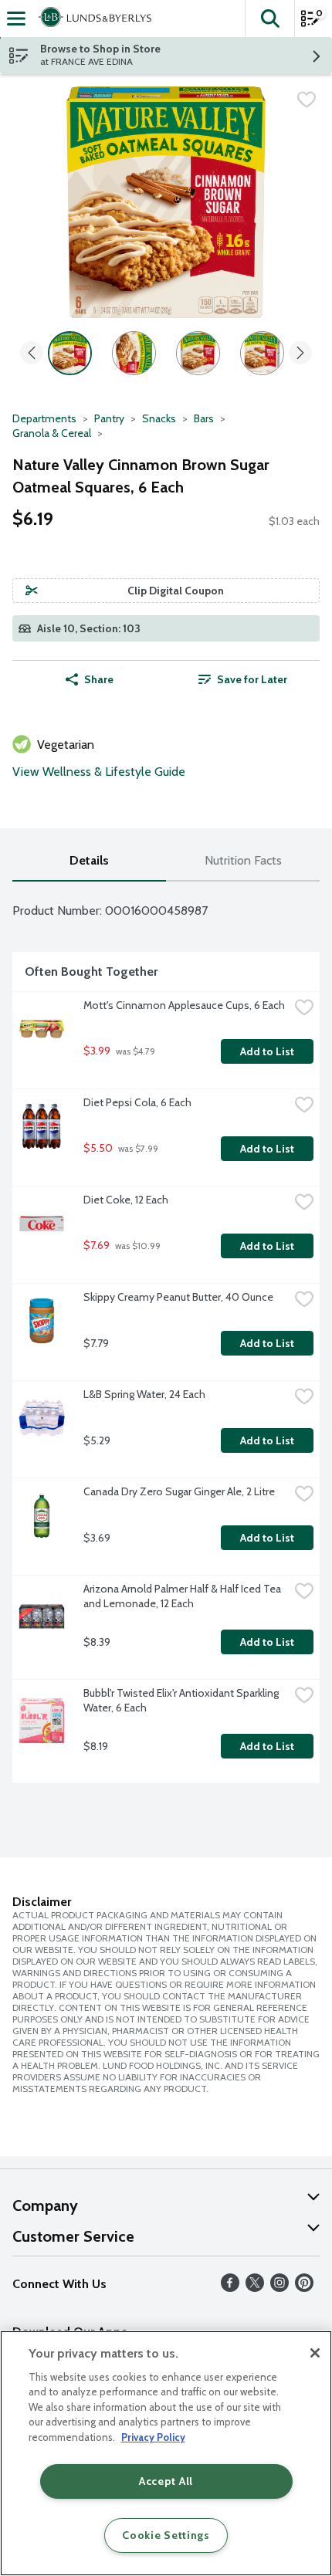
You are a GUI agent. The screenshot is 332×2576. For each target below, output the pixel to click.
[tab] (89, 861)
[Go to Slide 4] (262, 353)
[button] (269, 19)
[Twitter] (255, 2288)
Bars (204, 418)
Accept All (166, 2481)
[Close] (315, 2353)
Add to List (267, 1051)
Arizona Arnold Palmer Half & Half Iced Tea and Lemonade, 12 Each (183, 1596)
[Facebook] (230, 2288)
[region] (166, 2453)
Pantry (109, 418)
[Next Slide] (300, 354)
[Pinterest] (304, 2288)
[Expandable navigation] (16, 19)
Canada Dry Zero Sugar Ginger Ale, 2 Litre (179, 1491)
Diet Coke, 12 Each (126, 1200)
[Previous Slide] (32, 354)
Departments (44, 418)
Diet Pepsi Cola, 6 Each (137, 1102)
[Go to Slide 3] (198, 353)
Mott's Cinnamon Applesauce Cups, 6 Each (184, 1005)
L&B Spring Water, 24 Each (144, 1394)
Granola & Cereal (52, 433)
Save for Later (252, 679)
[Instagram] (279, 2288)
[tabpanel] (166, 1339)
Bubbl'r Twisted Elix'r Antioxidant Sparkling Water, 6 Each (182, 1700)
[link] (243, 679)
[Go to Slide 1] (70, 353)
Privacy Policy (153, 2437)
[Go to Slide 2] (134, 353)
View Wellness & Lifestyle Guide (99, 772)
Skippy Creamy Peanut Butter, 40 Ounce (178, 1297)
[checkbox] (307, 100)
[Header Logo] (92, 19)
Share (99, 679)
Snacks (159, 418)
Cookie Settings (166, 2535)
